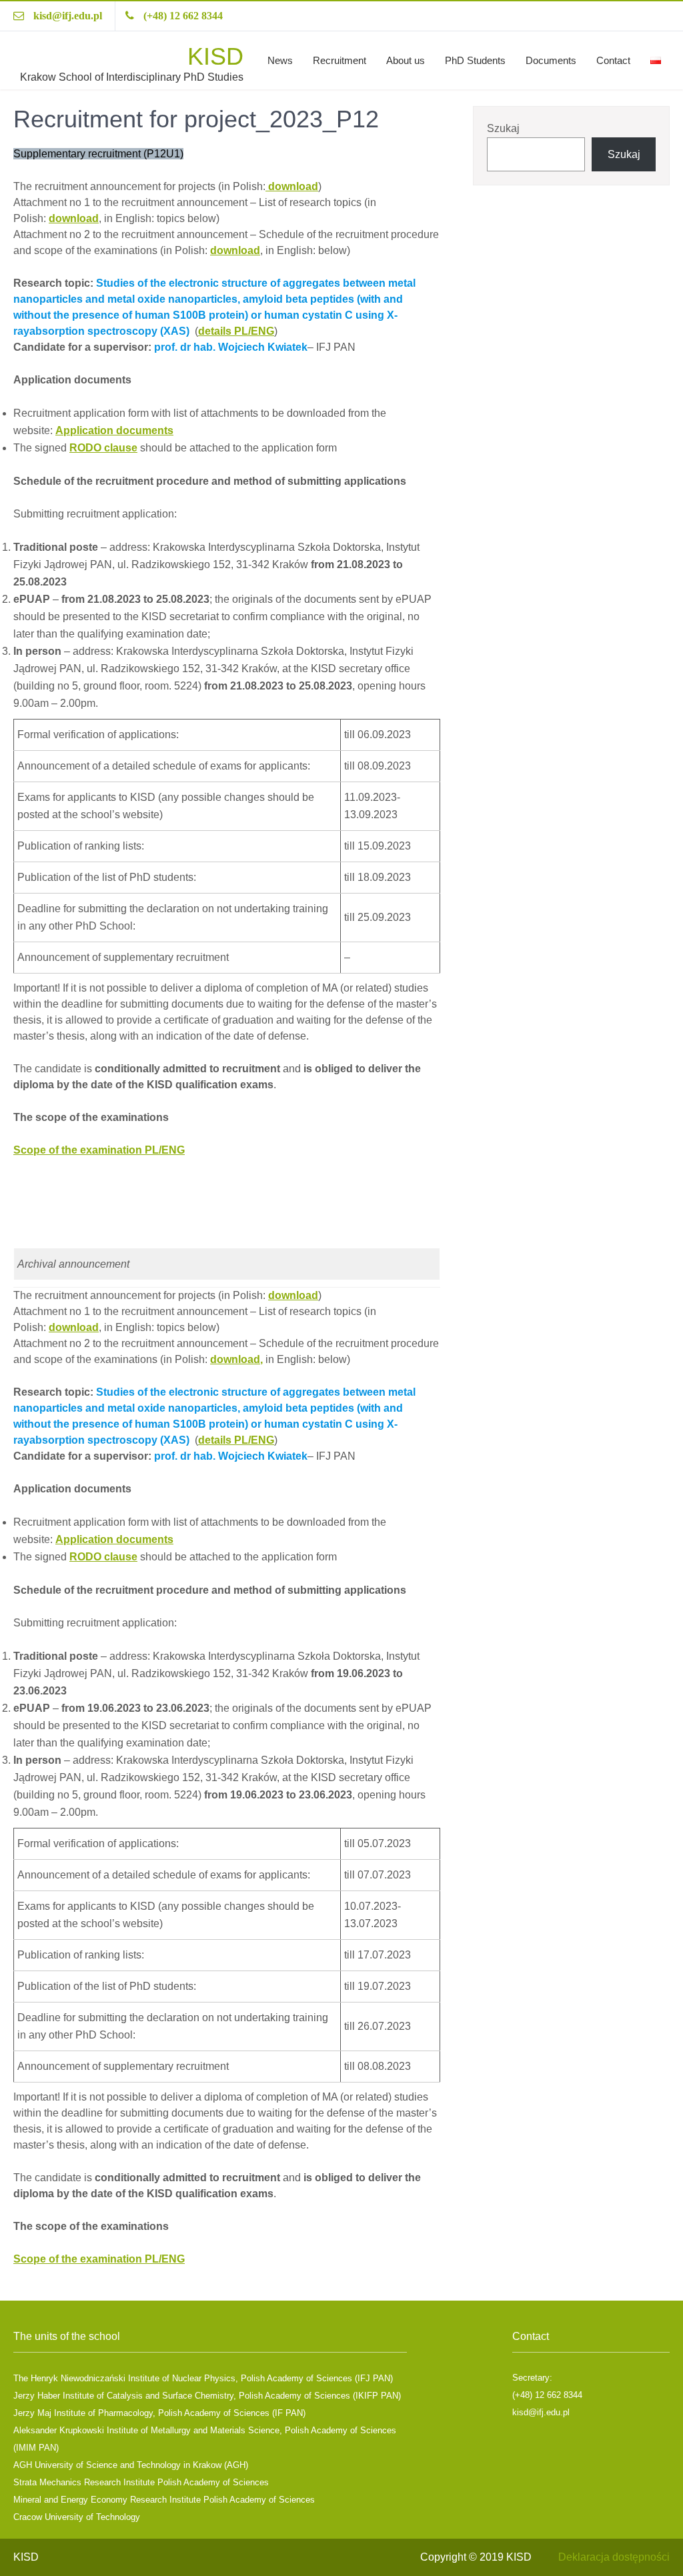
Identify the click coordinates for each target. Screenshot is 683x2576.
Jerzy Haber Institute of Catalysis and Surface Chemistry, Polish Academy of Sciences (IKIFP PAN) (207, 2396)
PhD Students (475, 60)
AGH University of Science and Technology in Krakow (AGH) (131, 2465)
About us (406, 60)
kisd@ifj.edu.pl (68, 16)
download (292, 186)
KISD (215, 56)
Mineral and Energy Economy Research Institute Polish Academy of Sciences (164, 2500)
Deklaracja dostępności (614, 2557)
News (280, 60)
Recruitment (339, 60)
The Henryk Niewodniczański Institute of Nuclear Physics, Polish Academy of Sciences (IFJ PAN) (203, 2378)
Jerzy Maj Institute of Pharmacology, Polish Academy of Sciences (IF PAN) (159, 2413)
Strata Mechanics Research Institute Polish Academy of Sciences (141, 2482)
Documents (551, 60)
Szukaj (503, 128)
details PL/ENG (236, 331)
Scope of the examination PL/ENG (99, 1150)
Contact (613, 60)
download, (236, 1359)
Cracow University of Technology (77, 2517)
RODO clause (103, 448)
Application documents (114, 430)
